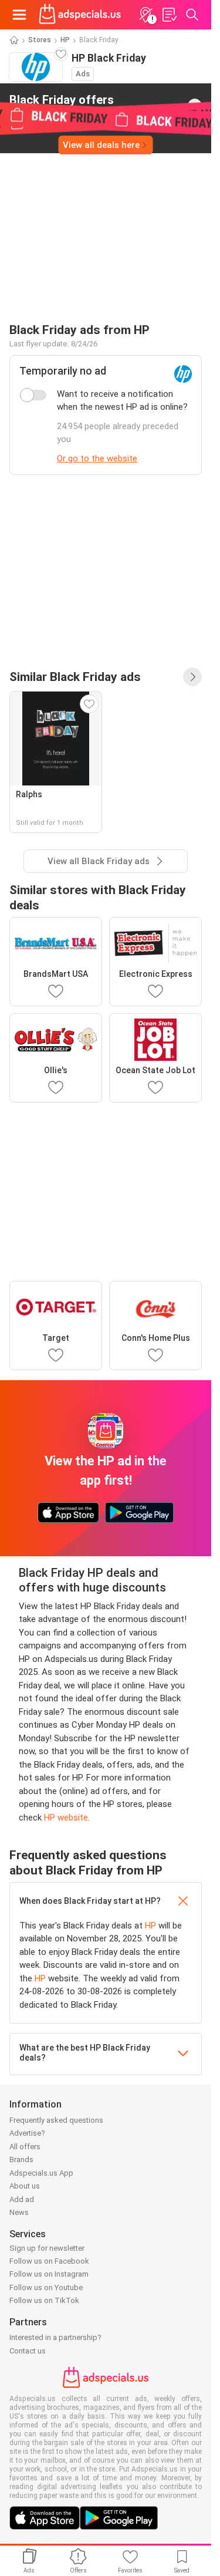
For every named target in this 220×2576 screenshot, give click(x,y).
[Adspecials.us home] (80, 15)
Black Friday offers (62, 105)
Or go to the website (97, 458)
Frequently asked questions (56, 2120)
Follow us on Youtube (46, 2287)
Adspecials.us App (41, 2173)
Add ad (22, 2199)
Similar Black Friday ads (75, 677)
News (19, 2212)
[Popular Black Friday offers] (192, 677)
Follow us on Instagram (49, 2274)
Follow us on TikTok (44, 2300)
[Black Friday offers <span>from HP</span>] (195, 106)
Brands (21, 2159)
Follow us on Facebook (49, 2261)
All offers (25, 2147)
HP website (66, 1818)
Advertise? (27, 2133)
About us (25, 2186)
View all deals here (101, 145)
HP (65, 40)
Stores (40, 40)
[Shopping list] (169, 15)
